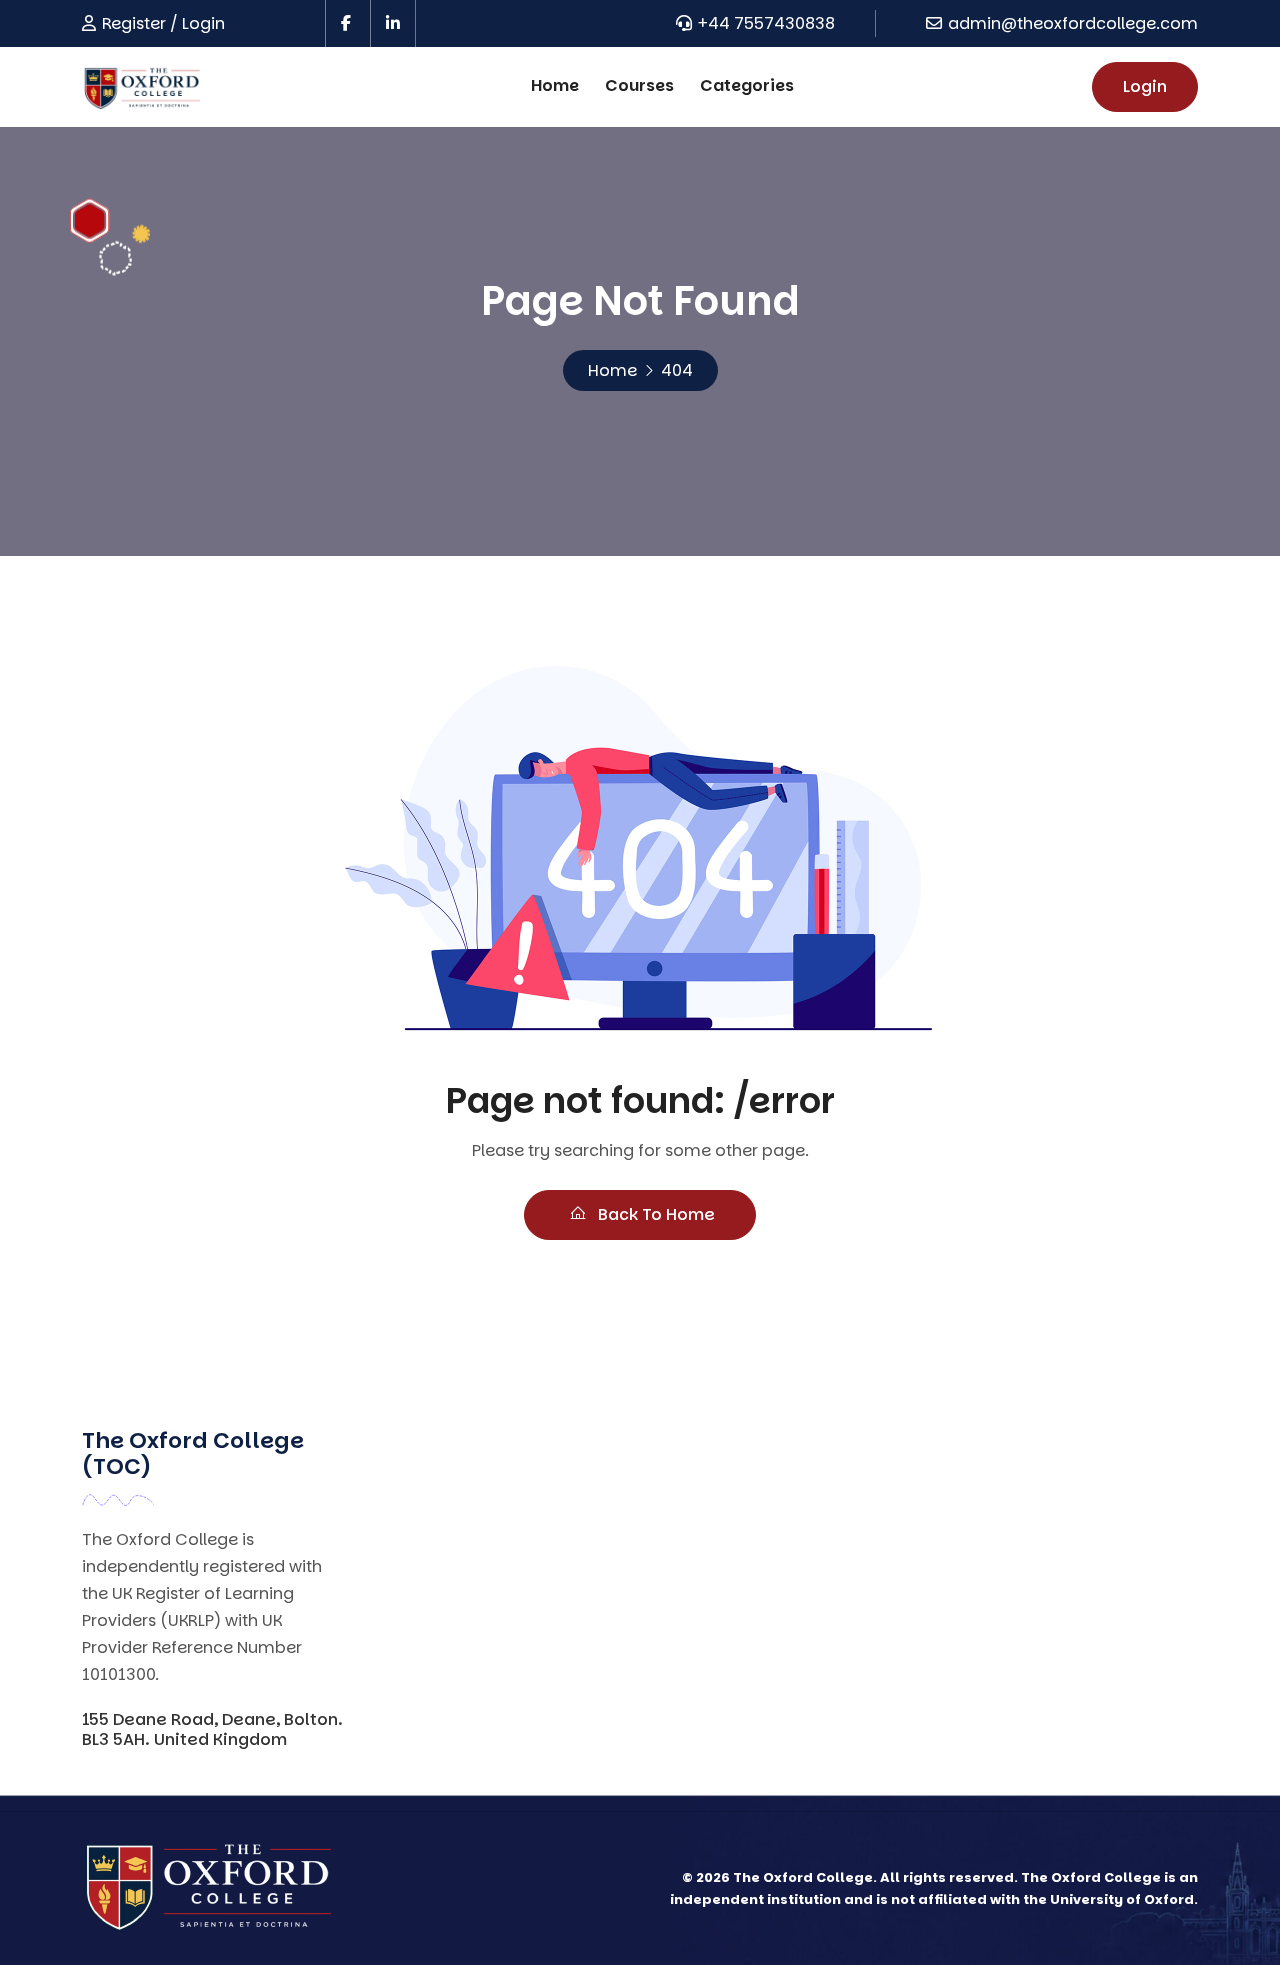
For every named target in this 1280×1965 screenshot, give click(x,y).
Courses (639, 85)
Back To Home (654, 1214)
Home (555, 85)
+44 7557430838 (766, 23)
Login (1145, 86)
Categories (747, 85)
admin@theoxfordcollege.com (1073, 23)
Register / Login (163, 23)
